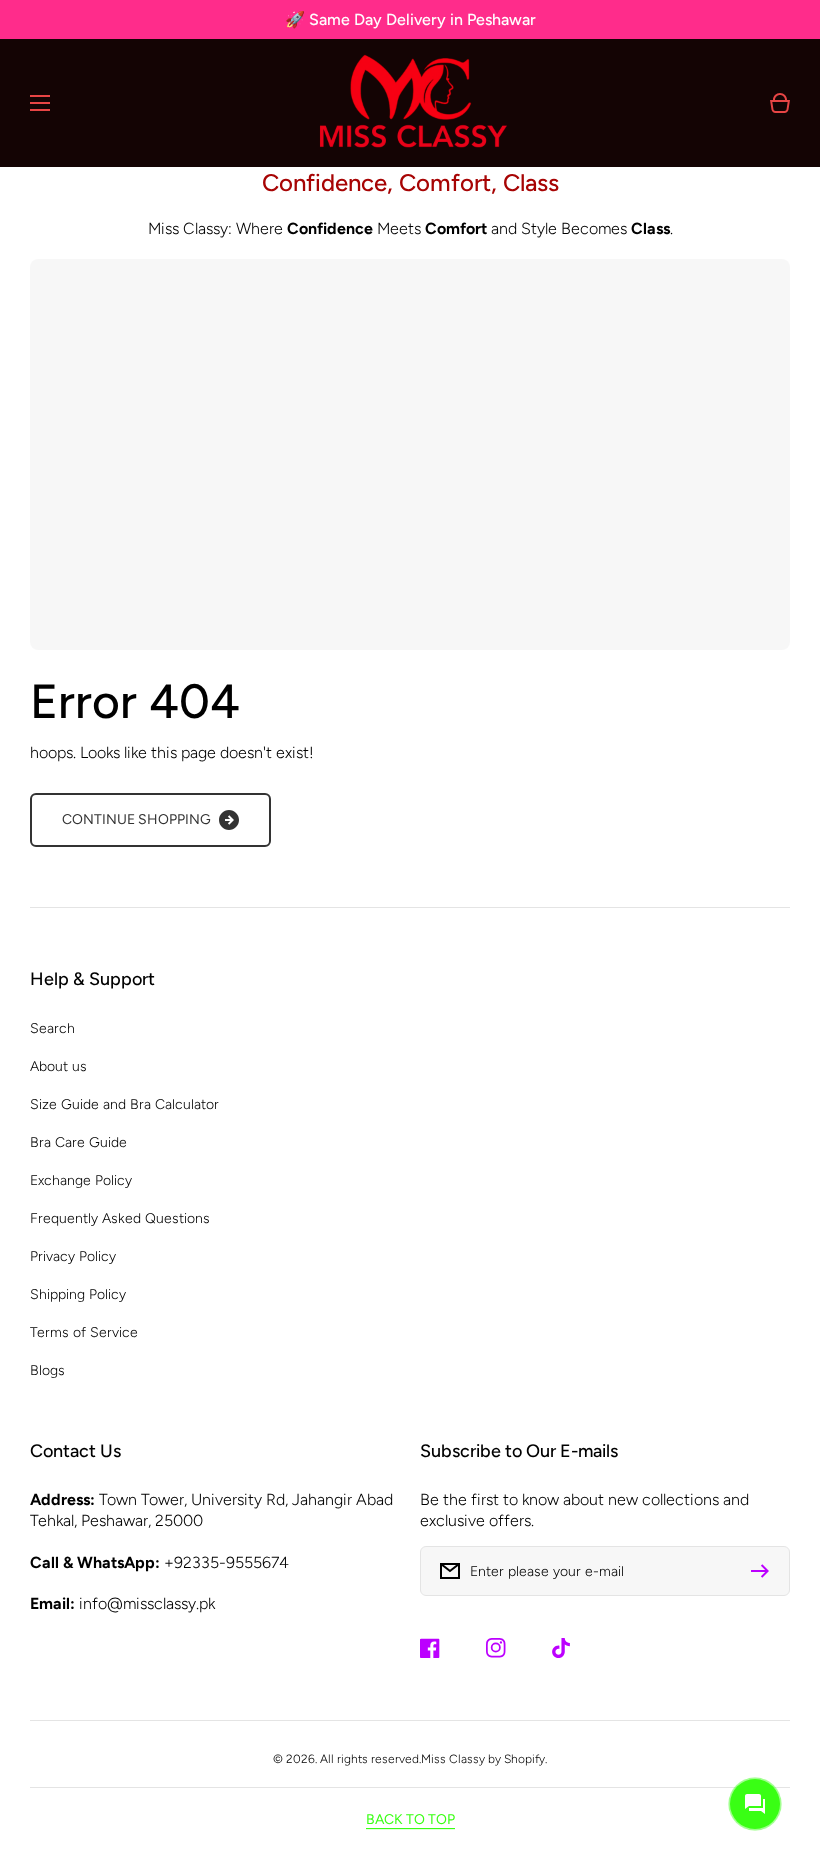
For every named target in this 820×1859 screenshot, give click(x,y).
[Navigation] (40, 103)
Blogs (47, 1370)
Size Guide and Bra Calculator (124, 1104)
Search (52, 1028)
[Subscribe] (765, 1571)
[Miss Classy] (410, 103)
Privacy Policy (73, 1256)
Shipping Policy (78, 1294)
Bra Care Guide (78, 1142)
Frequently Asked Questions (120, 1218)
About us (58, 1066)
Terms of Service (84, 1332)
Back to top (410, 1819)
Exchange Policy (81, 1180)
